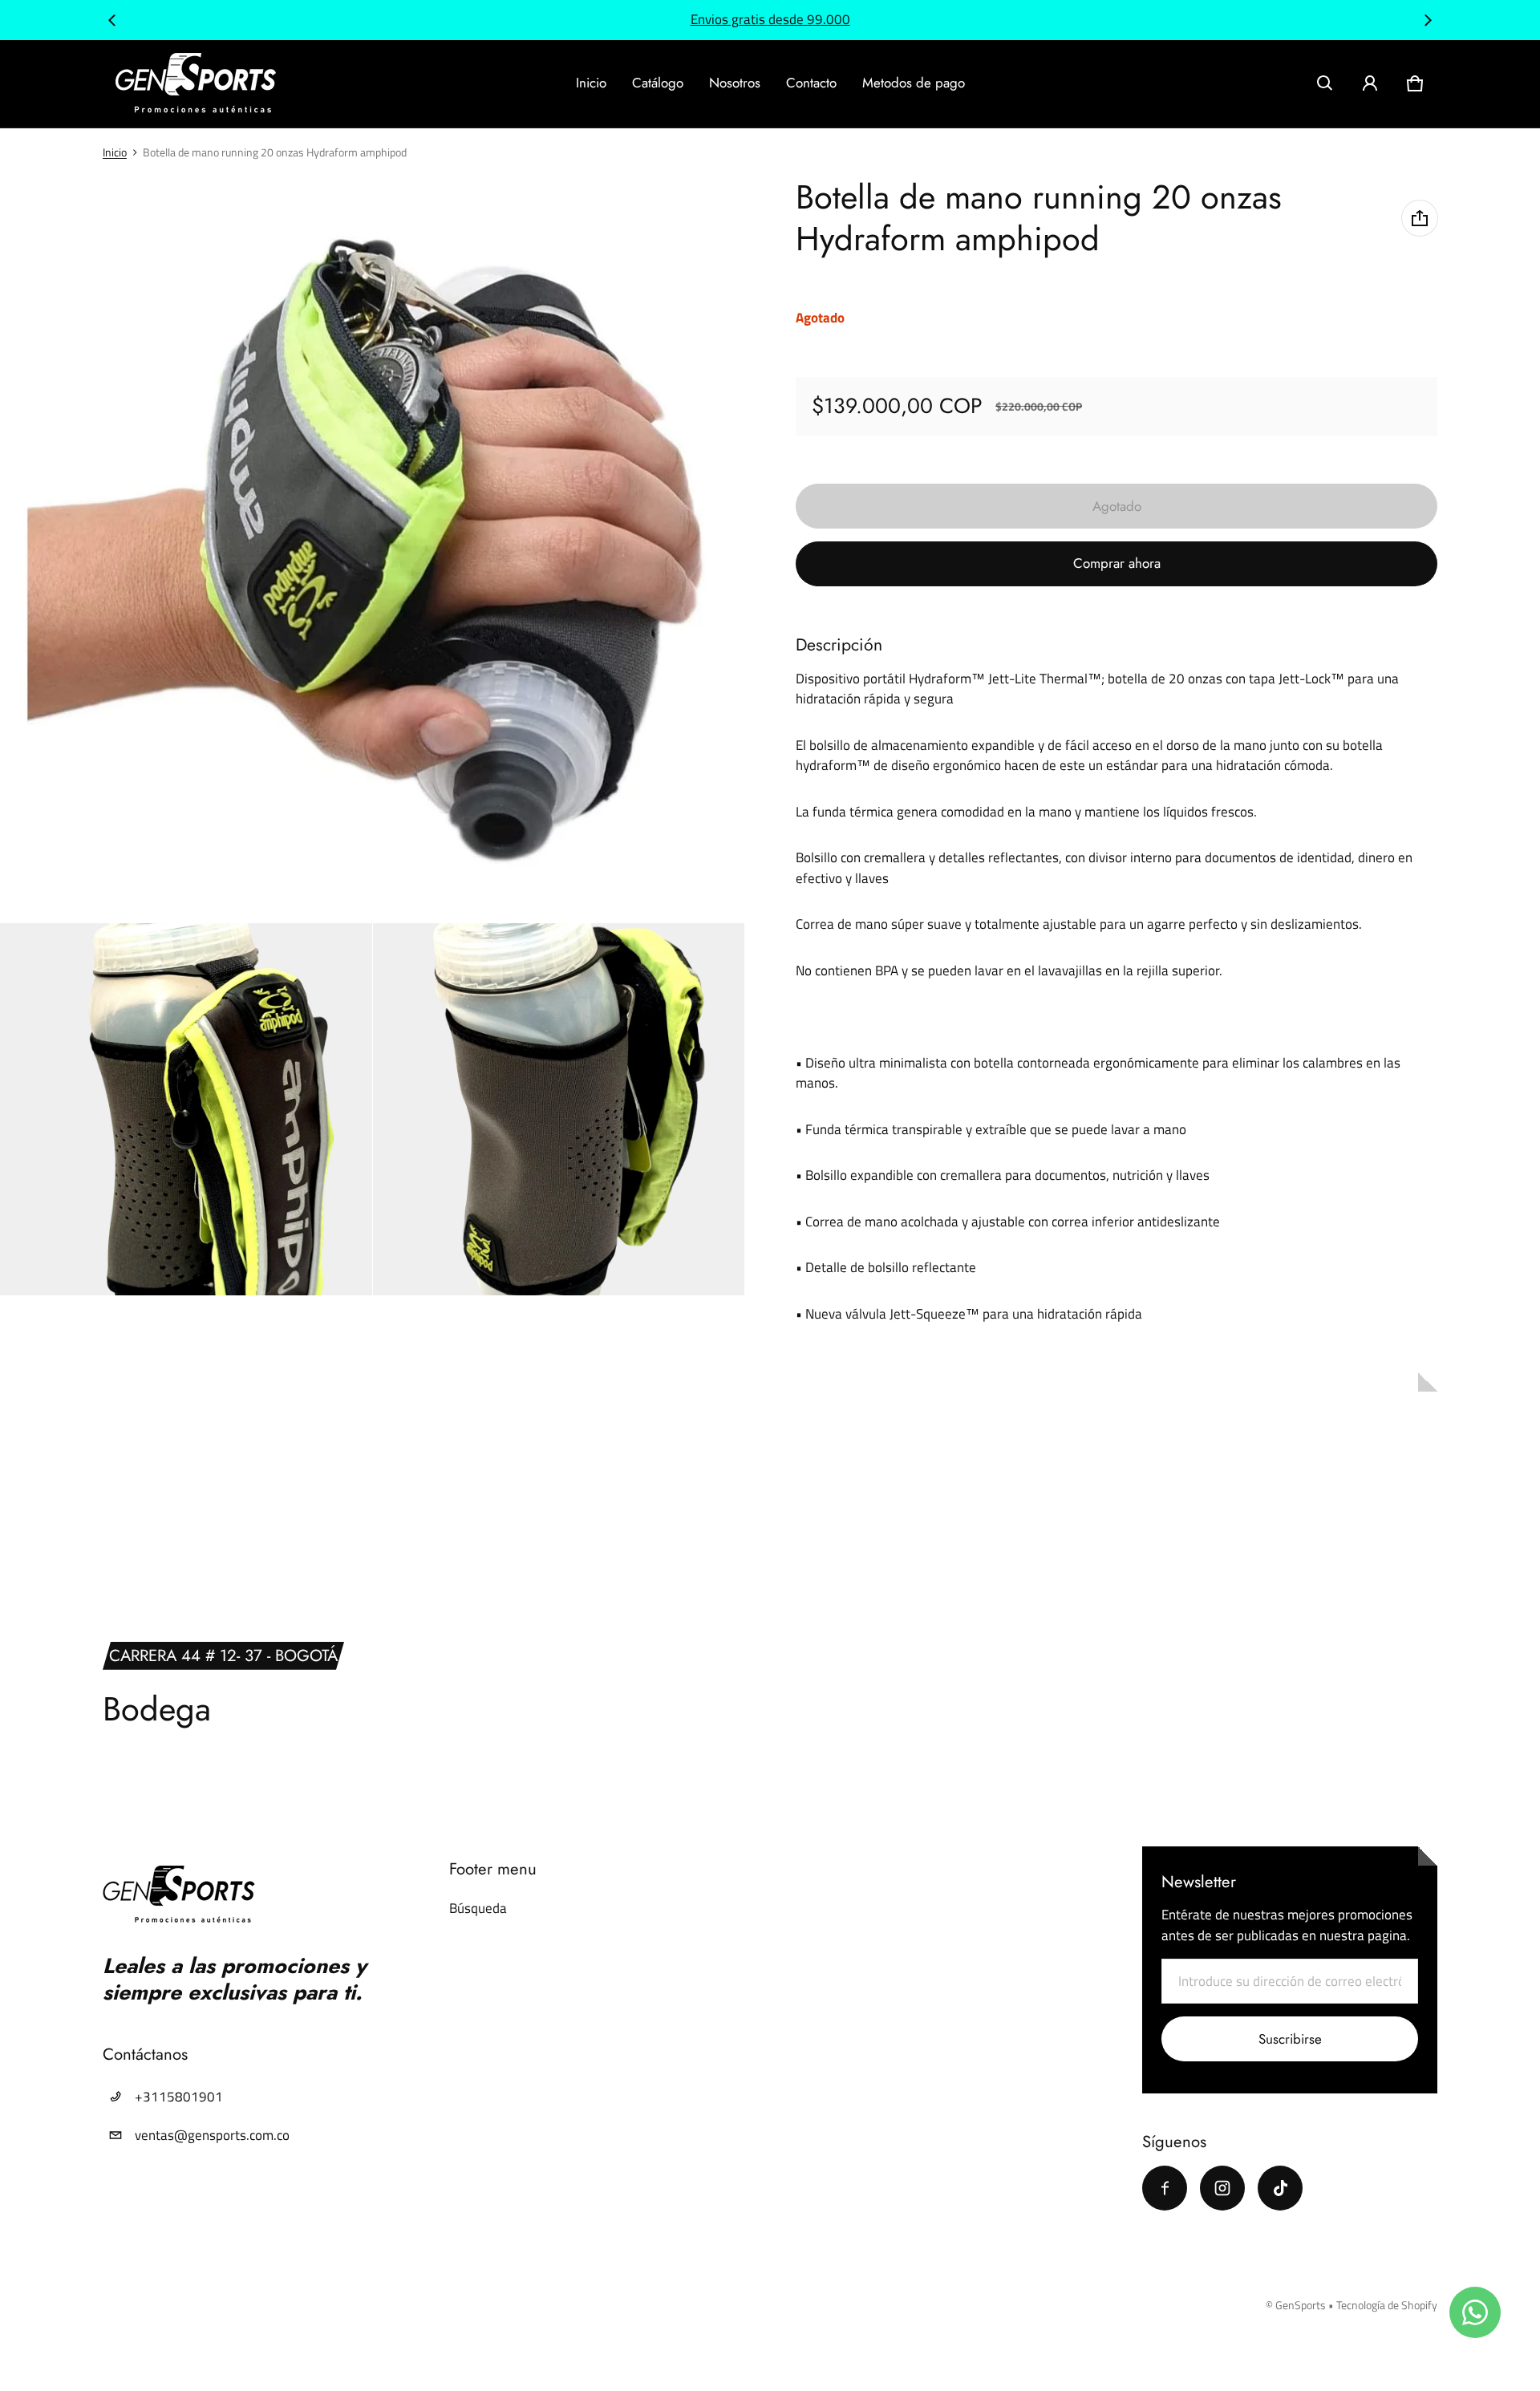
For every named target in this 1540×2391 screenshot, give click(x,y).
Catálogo (658, 83)
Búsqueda (478, 1908)
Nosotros (735, 83)
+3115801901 (179, 2097)
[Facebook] (1165, 2188)
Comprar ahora (1117, 563)
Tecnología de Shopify (1387, 2305)
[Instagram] (1222, 2188)
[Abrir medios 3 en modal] (186, 1109)
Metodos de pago (914, 83)
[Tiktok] (1280, 2188)
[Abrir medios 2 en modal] (373, 550)
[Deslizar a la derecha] (1428, 20)
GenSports (1301, 2305)
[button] (1325, 83)
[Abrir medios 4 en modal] (559, 1109)
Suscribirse (1290, 2039)
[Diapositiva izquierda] (112, 20)
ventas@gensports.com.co (212, 2135)
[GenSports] (196, 84)
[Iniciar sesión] (1370, 83)
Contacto (811, 83)
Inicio (591, 83)
